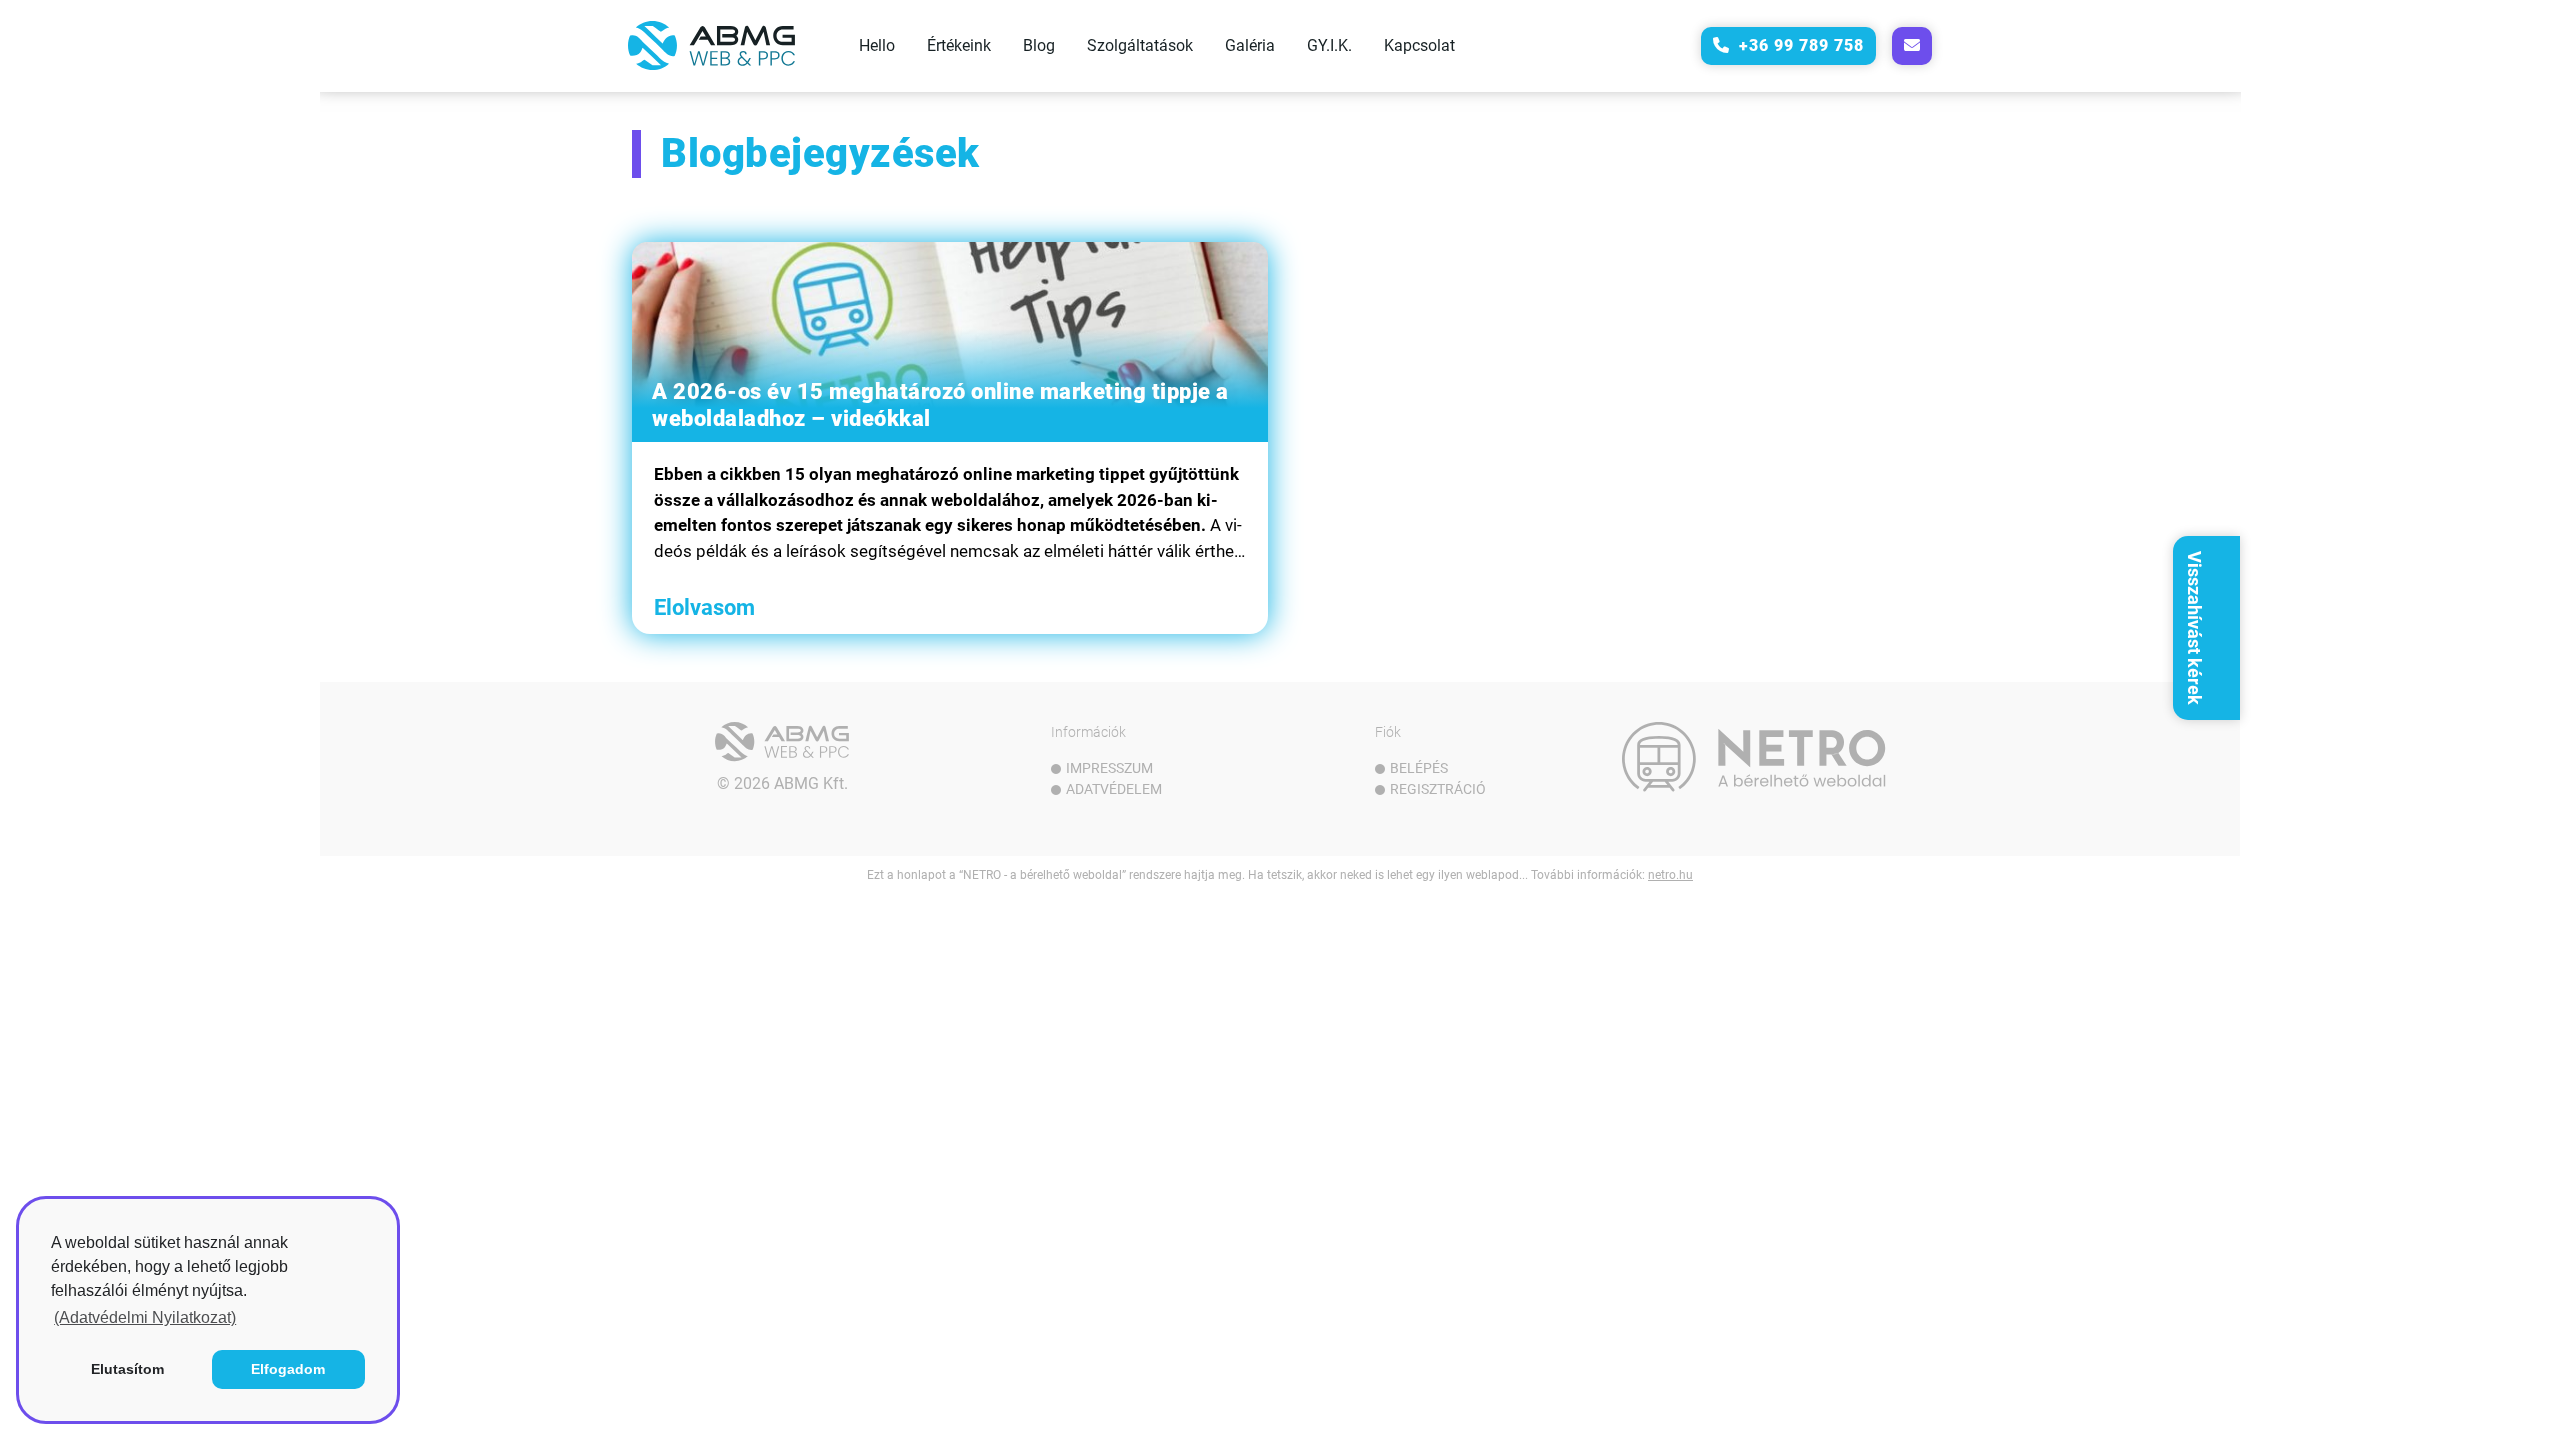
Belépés (1419, 768)
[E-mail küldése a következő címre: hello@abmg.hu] (1912, 46)
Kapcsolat (1419, 45)
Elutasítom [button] (127, 1369)
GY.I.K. (1329, 45)
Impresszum (1109, 768)
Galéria (1250, 45)
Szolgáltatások (1140, 45)
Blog (1039, 45)
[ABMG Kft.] (782, 742)
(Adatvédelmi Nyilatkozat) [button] (145, 1317)
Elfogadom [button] (288, 1369)
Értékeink (959, 45)
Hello (877, 45)
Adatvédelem (1114, 789)
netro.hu (1670, 875)
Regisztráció (1438, 789)
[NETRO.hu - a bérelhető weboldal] (1754, 757)
